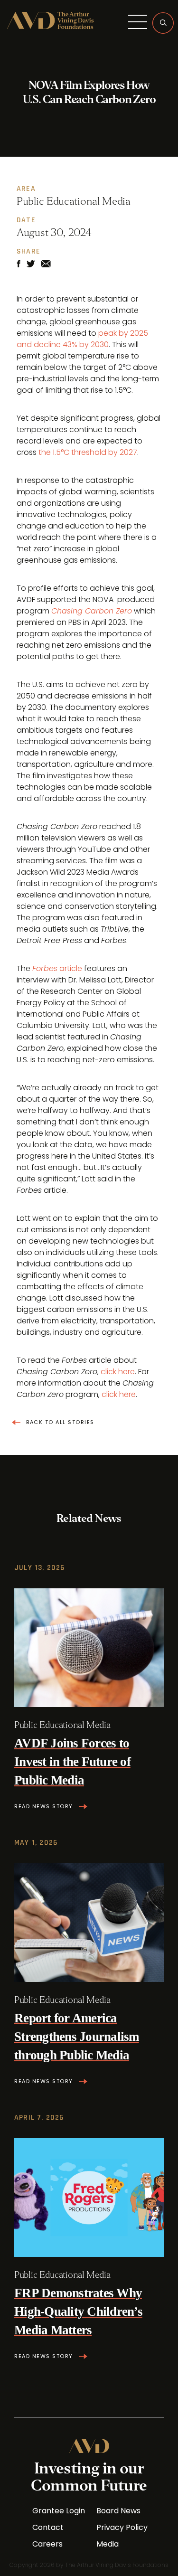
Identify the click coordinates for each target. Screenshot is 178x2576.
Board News (118, 2511)
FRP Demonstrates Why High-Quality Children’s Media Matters (78, 2312)
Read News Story (44, 1807)
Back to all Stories (60, 1422)
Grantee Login (59, 2511)
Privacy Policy (122, 2528)
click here (118, 1372)
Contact (48, 2528)
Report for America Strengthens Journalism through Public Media (77, 2037)
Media (108, 2544)
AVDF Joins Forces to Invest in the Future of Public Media (72, 1762)
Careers (47, 2544)
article (57, 968)
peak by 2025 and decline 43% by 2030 (82, 339)
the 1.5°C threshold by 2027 (88, 452)
